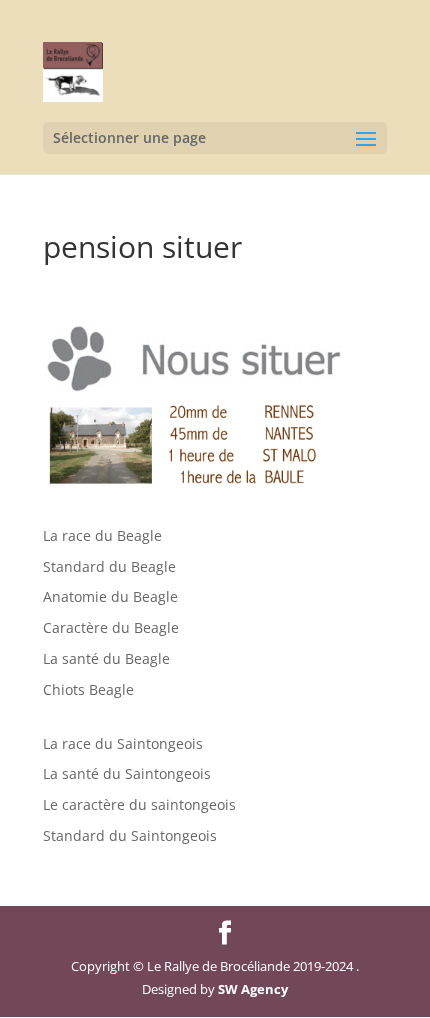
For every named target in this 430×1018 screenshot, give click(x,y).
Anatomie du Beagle (110, 596)
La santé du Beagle (106, 658)
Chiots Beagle (88, 689)
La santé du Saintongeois (127, 773)
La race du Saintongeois (123, 743)
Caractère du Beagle (111, 627)
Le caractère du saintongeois (139, 804)
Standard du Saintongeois (130, 835)
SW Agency (253, 989)
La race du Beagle (102, 535)
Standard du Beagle (109, 566)
